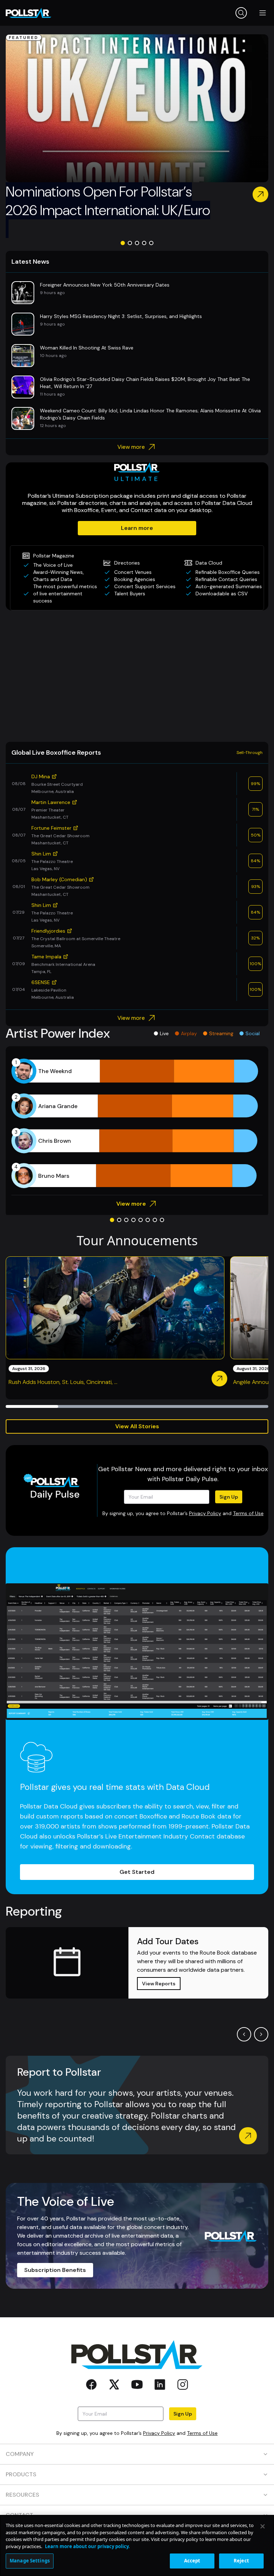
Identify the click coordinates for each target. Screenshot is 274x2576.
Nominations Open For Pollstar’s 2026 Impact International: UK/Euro (108, 210)
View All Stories (137, 1426)
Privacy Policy (205, 1513)
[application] (137, 1123)
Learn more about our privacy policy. (87, 2546)
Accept (192, 2561)
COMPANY (20, 2454)
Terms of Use (248, 1513)
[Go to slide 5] (151, 243)
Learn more (137, 528)
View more (131, 447)
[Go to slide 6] (148, 1220)
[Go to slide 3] (137, 243)
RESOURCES (22, 2495)
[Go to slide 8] (162, 1220)
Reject (241, 2561)
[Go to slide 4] (144, 243)
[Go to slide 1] (123, 243)
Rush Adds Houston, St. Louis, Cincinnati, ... (63, 1382)
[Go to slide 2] (130, 243)
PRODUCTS (21, 2474)
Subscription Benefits (55, 2270)
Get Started (137, 1872)
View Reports (159, 1984)
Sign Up (229, 1497)
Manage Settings (30, 2561)
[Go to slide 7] (155, 1220)
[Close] (263, 2526)
